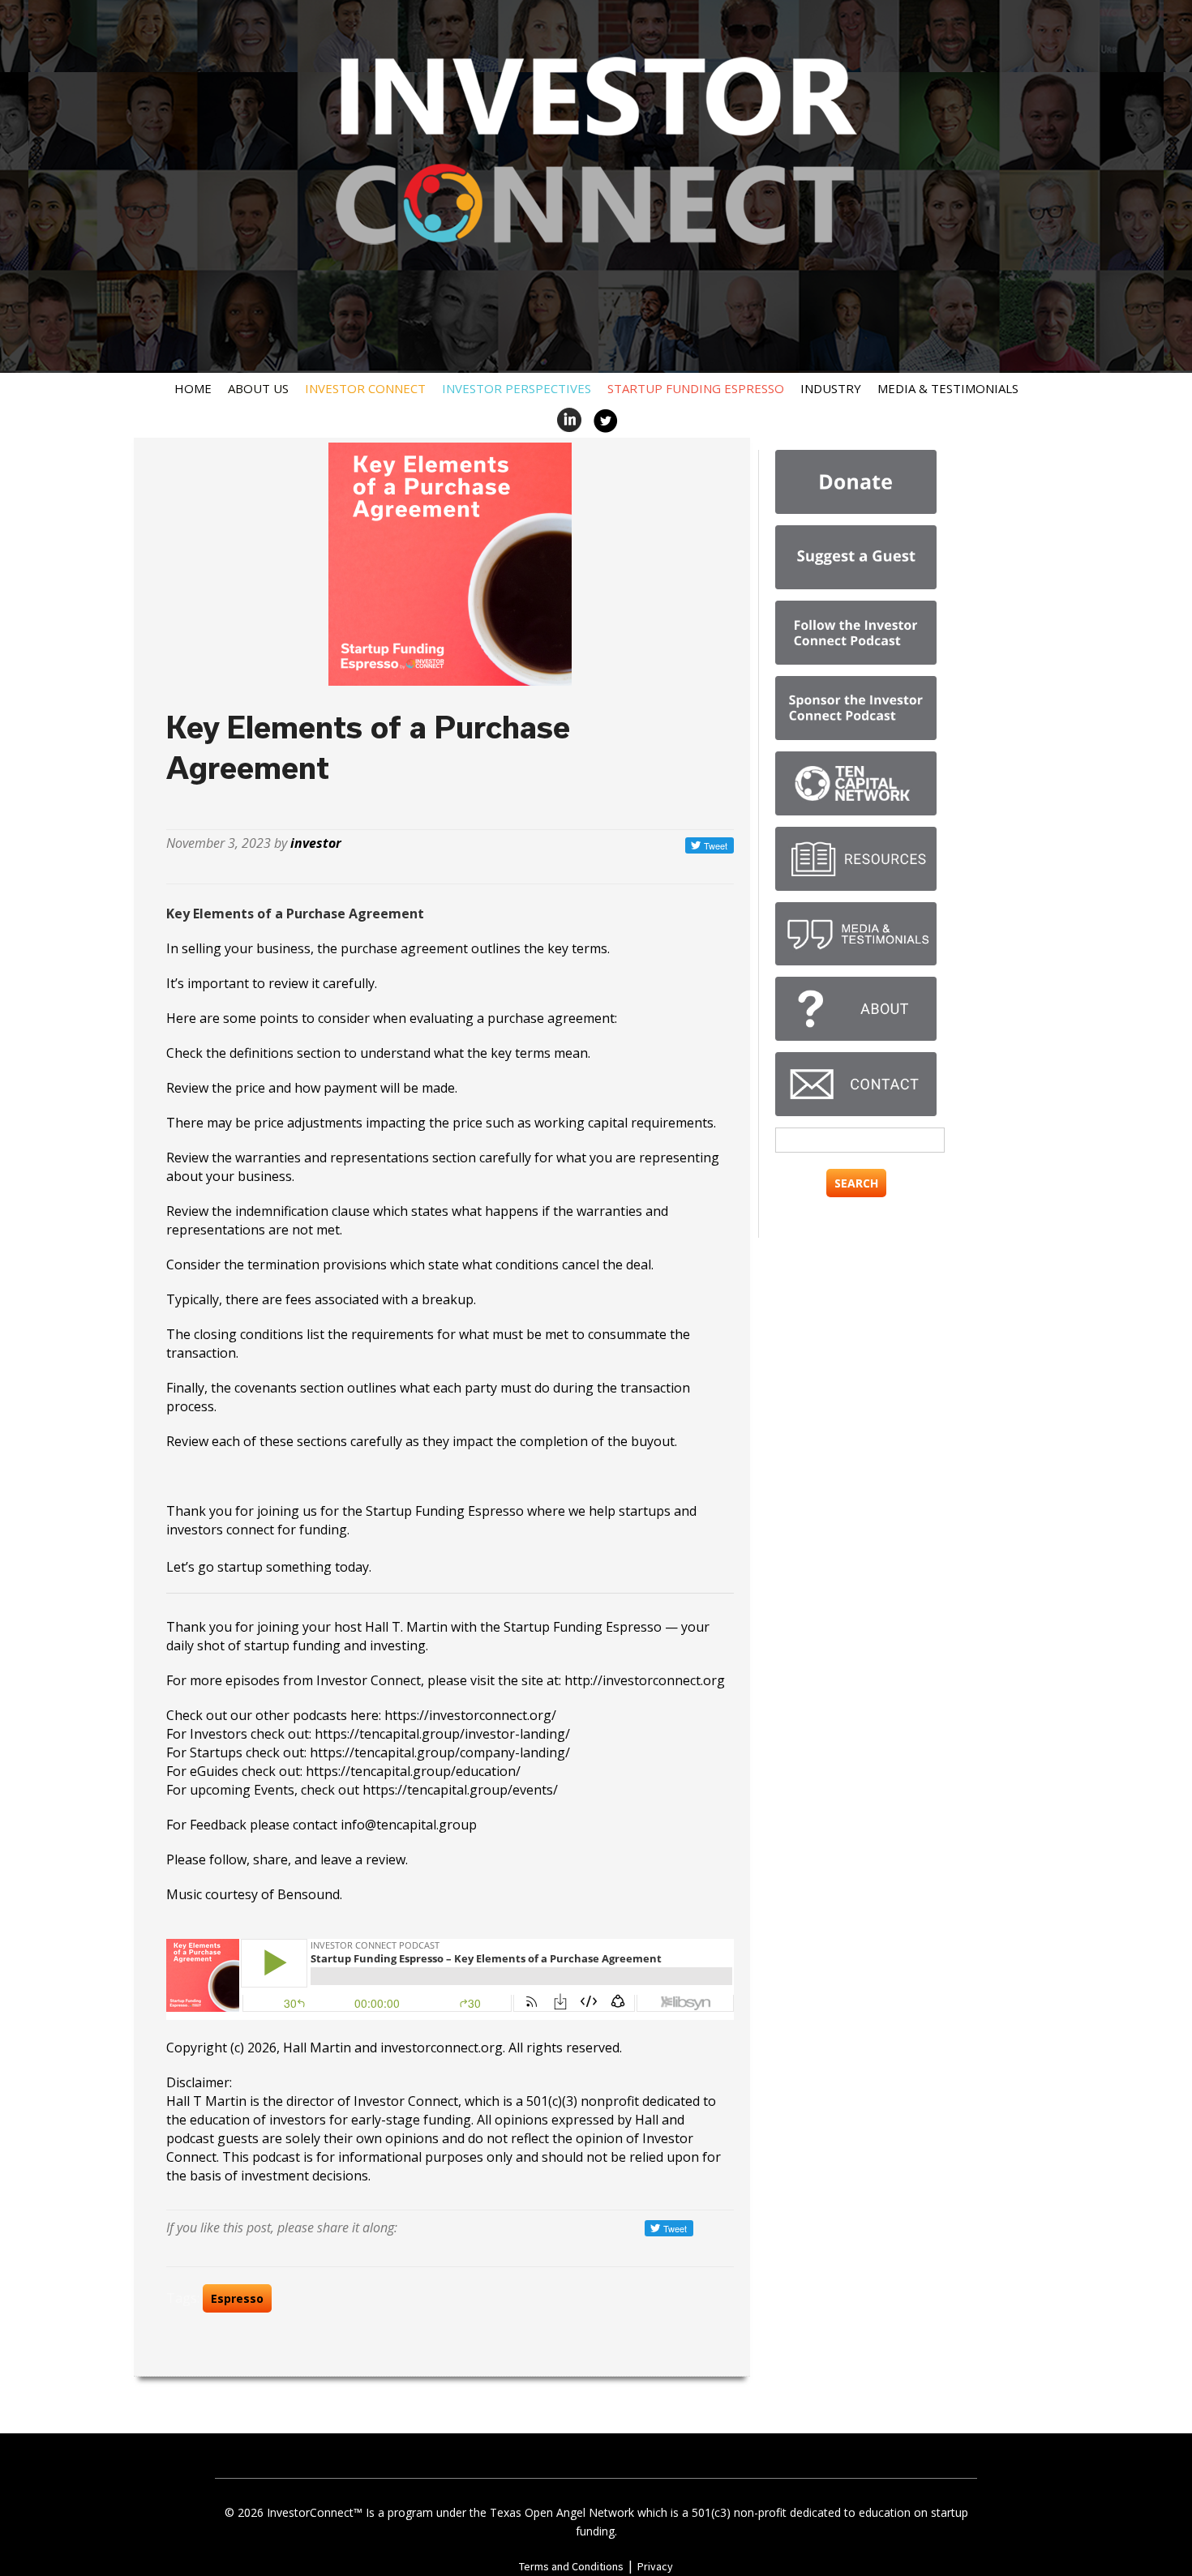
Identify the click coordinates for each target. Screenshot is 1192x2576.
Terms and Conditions (571, 2566)
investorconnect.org (442, 2048)
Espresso (237, 2298)
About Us (258, 388)
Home (193, 388)
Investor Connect (365, 388)
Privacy (655, 2566)
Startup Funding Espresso (696, 388)
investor (316, 843)
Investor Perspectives (517, 388)
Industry (831, 388)
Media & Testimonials (948, 388)
